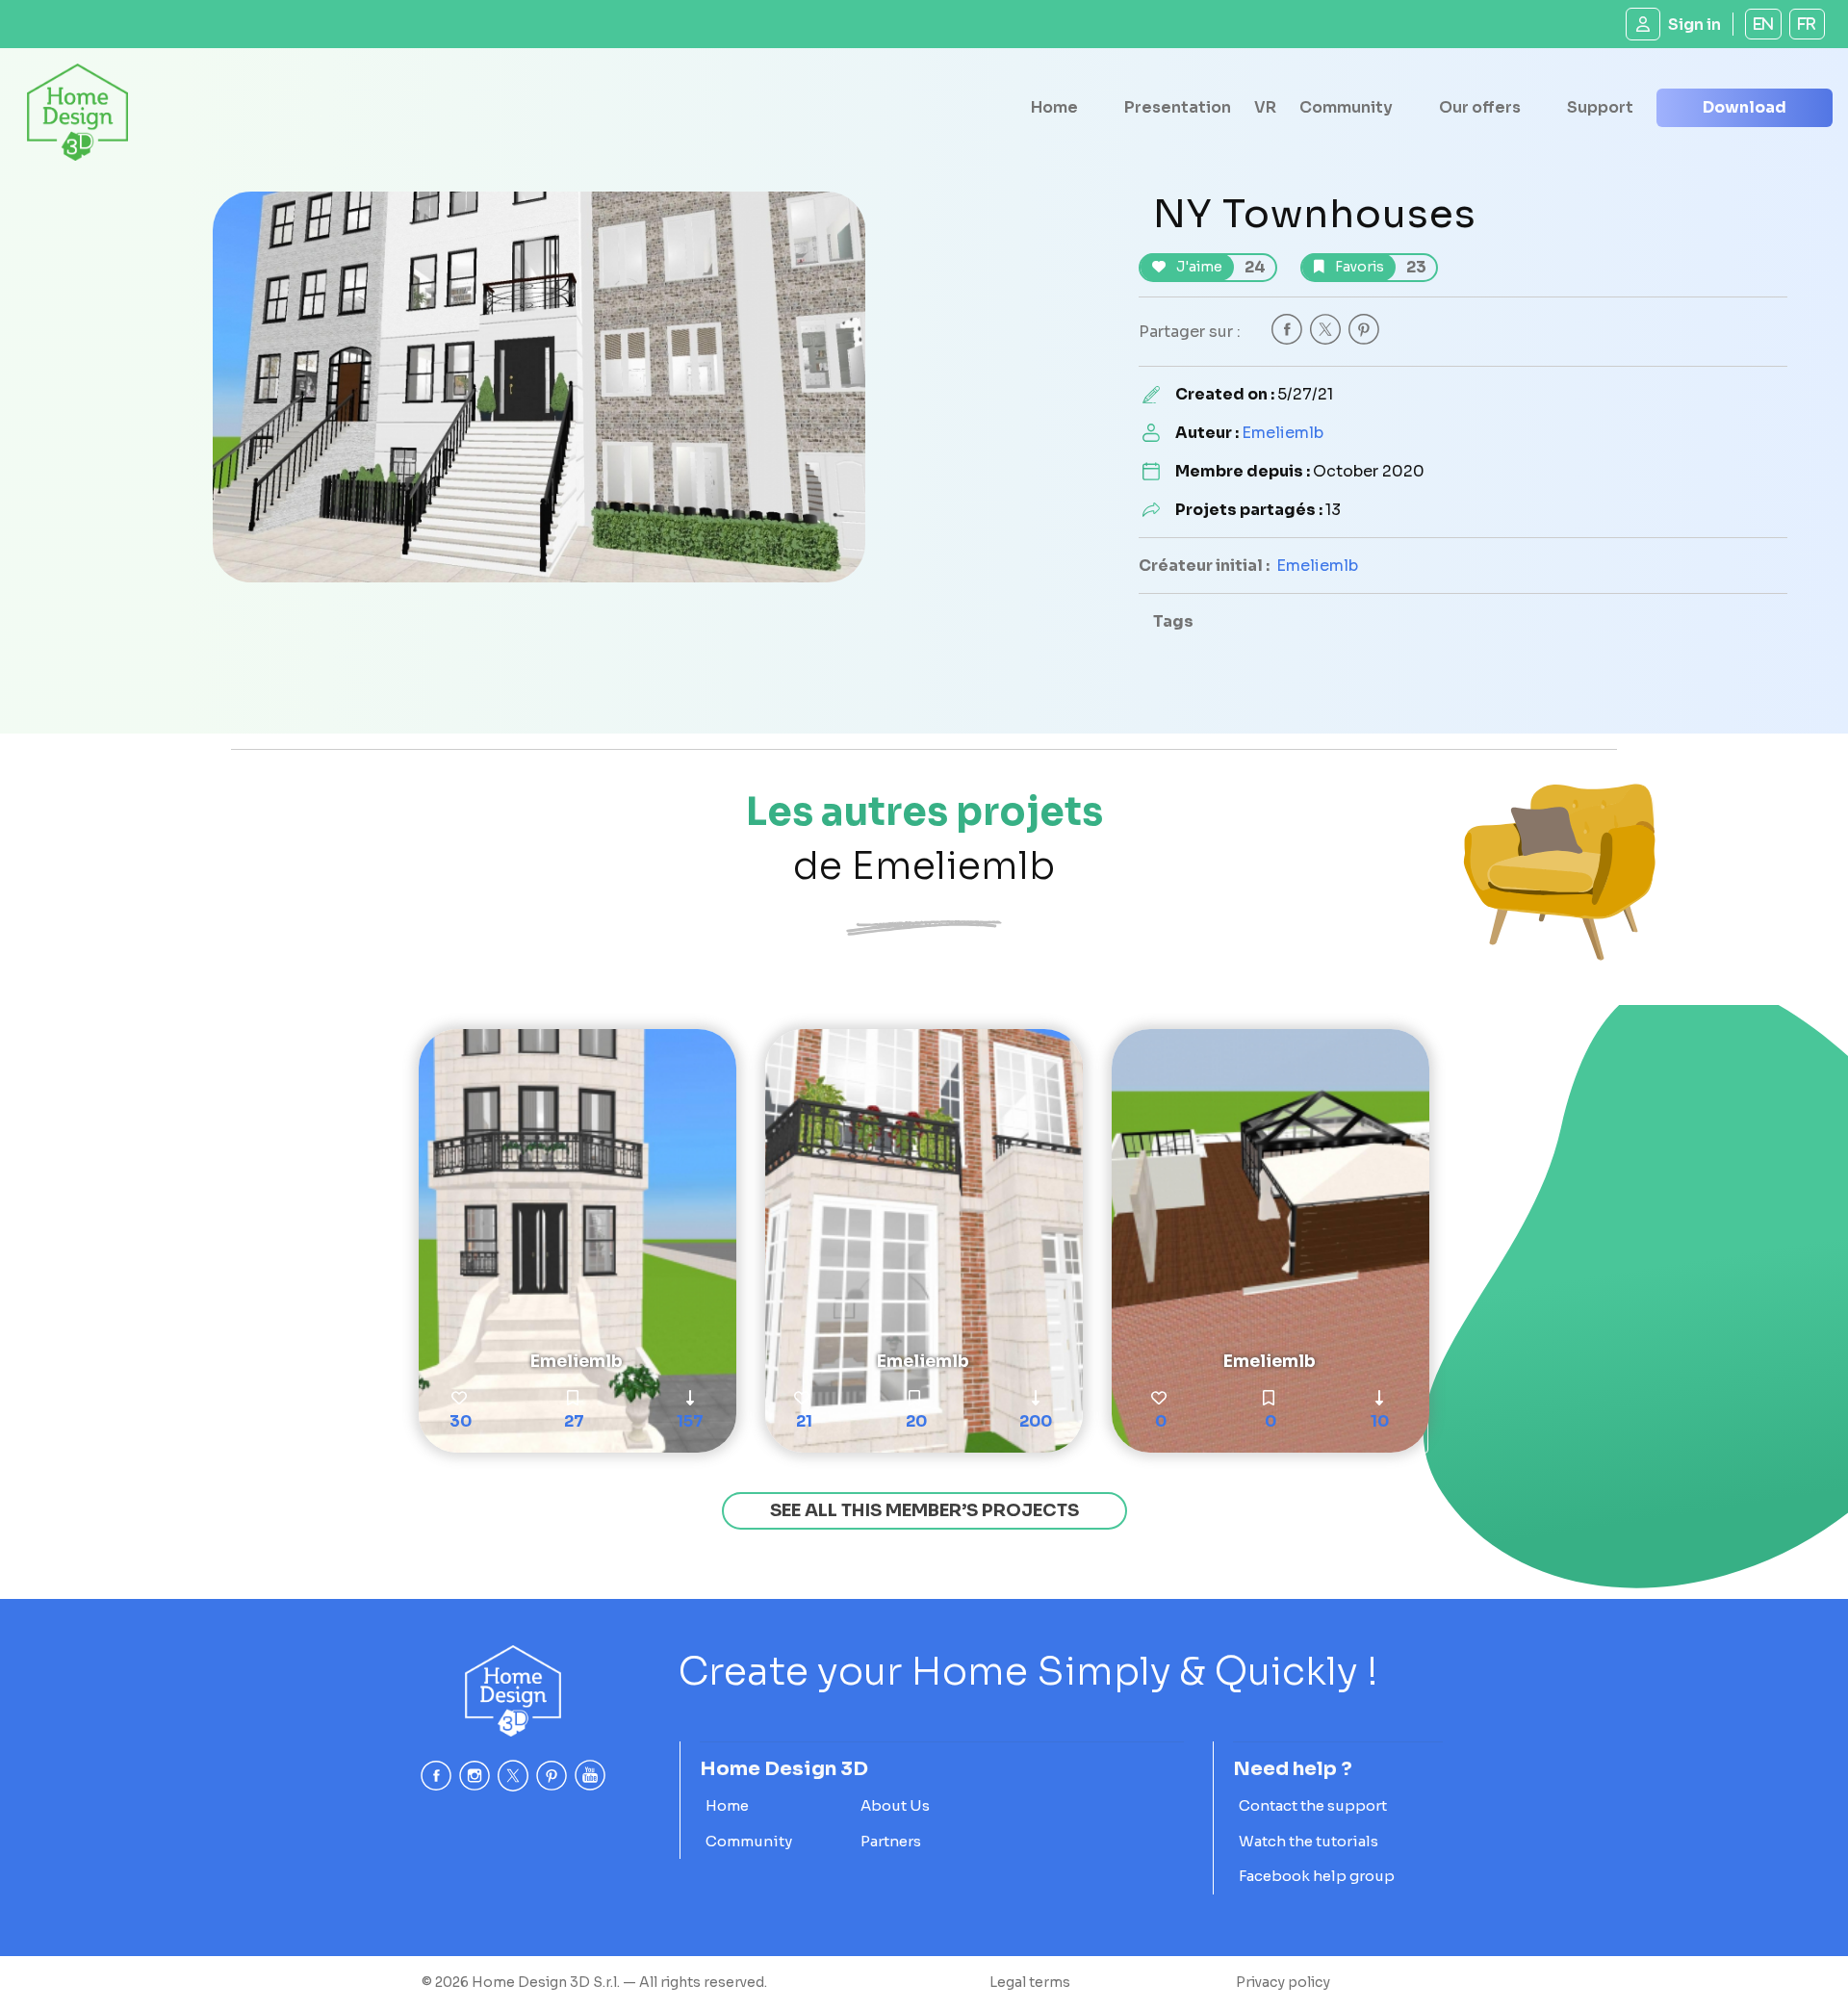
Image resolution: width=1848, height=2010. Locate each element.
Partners (891, 1841)
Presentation (1178, 107)
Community (1346, 107)
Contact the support (1313, 1805)
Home (1054, 107)
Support (1600, 107)
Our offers (1480, 107)
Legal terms (1030, 1982)
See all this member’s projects (924, 1510)
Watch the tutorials (1309, 1841)
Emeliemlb (1283, 433)
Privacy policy (1283, 1982)
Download (1745, 107)
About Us (895, 1805)
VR (1265, 107)
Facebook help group (1317, 1876)
